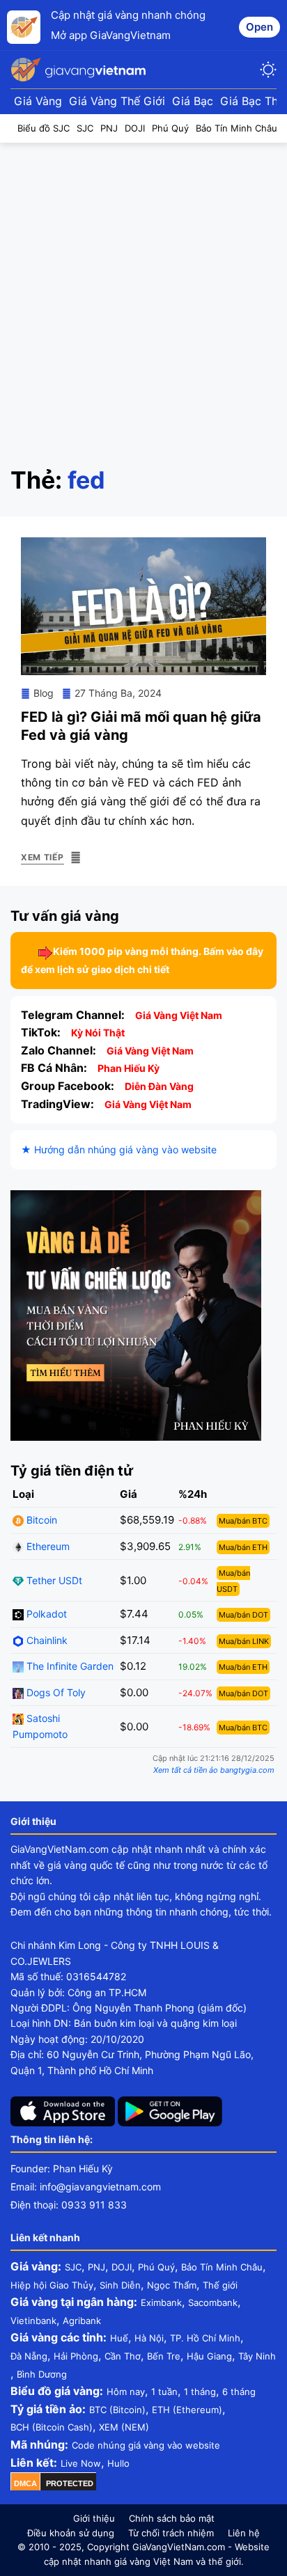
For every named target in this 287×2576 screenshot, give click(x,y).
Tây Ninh (257, 2356)
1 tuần (164, 2392)
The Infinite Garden (69, 1666)
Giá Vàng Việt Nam (179, 1015)
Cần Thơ (123, 2356)
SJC (73, 2267)
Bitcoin (40, 1520)
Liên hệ (244, 2533)
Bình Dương (42, 2374)
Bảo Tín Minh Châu (222, 2267)
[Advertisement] (143, 294)
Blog (44, 693)
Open (259, 27)
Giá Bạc (193, 101)
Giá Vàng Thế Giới (117, 101)
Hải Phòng (76, 2356)
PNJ (96, 2267)
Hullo (118, 2463)
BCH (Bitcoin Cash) (52, 2427)
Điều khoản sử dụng (71, 2533)
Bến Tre (164, 2356)
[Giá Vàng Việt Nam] (80, 70)
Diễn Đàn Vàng (159, 1086)
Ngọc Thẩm (172, 2285)
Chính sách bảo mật (172, 2518)
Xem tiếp (42, 857)
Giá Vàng (38, 101)
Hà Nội (149, 2338)
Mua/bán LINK (244, 1641)
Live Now (81, 2463)
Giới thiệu (94, 2518)
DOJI (122, 2267)
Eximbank (161, 2302)
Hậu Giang (209, 2356)
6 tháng (239, 2392)
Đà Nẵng (29, 2356)
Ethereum (47, 1546)
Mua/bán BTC (243, 1521)
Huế (119, 2338)
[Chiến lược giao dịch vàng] (136, 1314)
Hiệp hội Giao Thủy (52, 2285)
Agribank (82, 2321)
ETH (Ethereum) (187, 2410)
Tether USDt (53, 1580)
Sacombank (213, 2302)
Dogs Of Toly (55, 1692)
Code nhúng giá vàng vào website (146, 2445)
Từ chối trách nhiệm (171, 2533)
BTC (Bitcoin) (117, 2410)
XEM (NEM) (124, 2427)
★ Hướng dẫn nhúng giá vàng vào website (119, 1149)
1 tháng (200, 2392)
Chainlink (46, 1640)
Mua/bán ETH (243, 1547)
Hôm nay (126, 2392)
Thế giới (220, 2285)
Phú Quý (156, 2267)
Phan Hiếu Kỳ (129, 1068)
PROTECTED (70, 2483)
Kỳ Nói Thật (98, 1033)
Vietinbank (33, 2321)
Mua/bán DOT (243, 1615)
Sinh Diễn (120, 2285)
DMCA (25, 2483)
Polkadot (45, 1614)
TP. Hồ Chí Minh (205, 2338)
